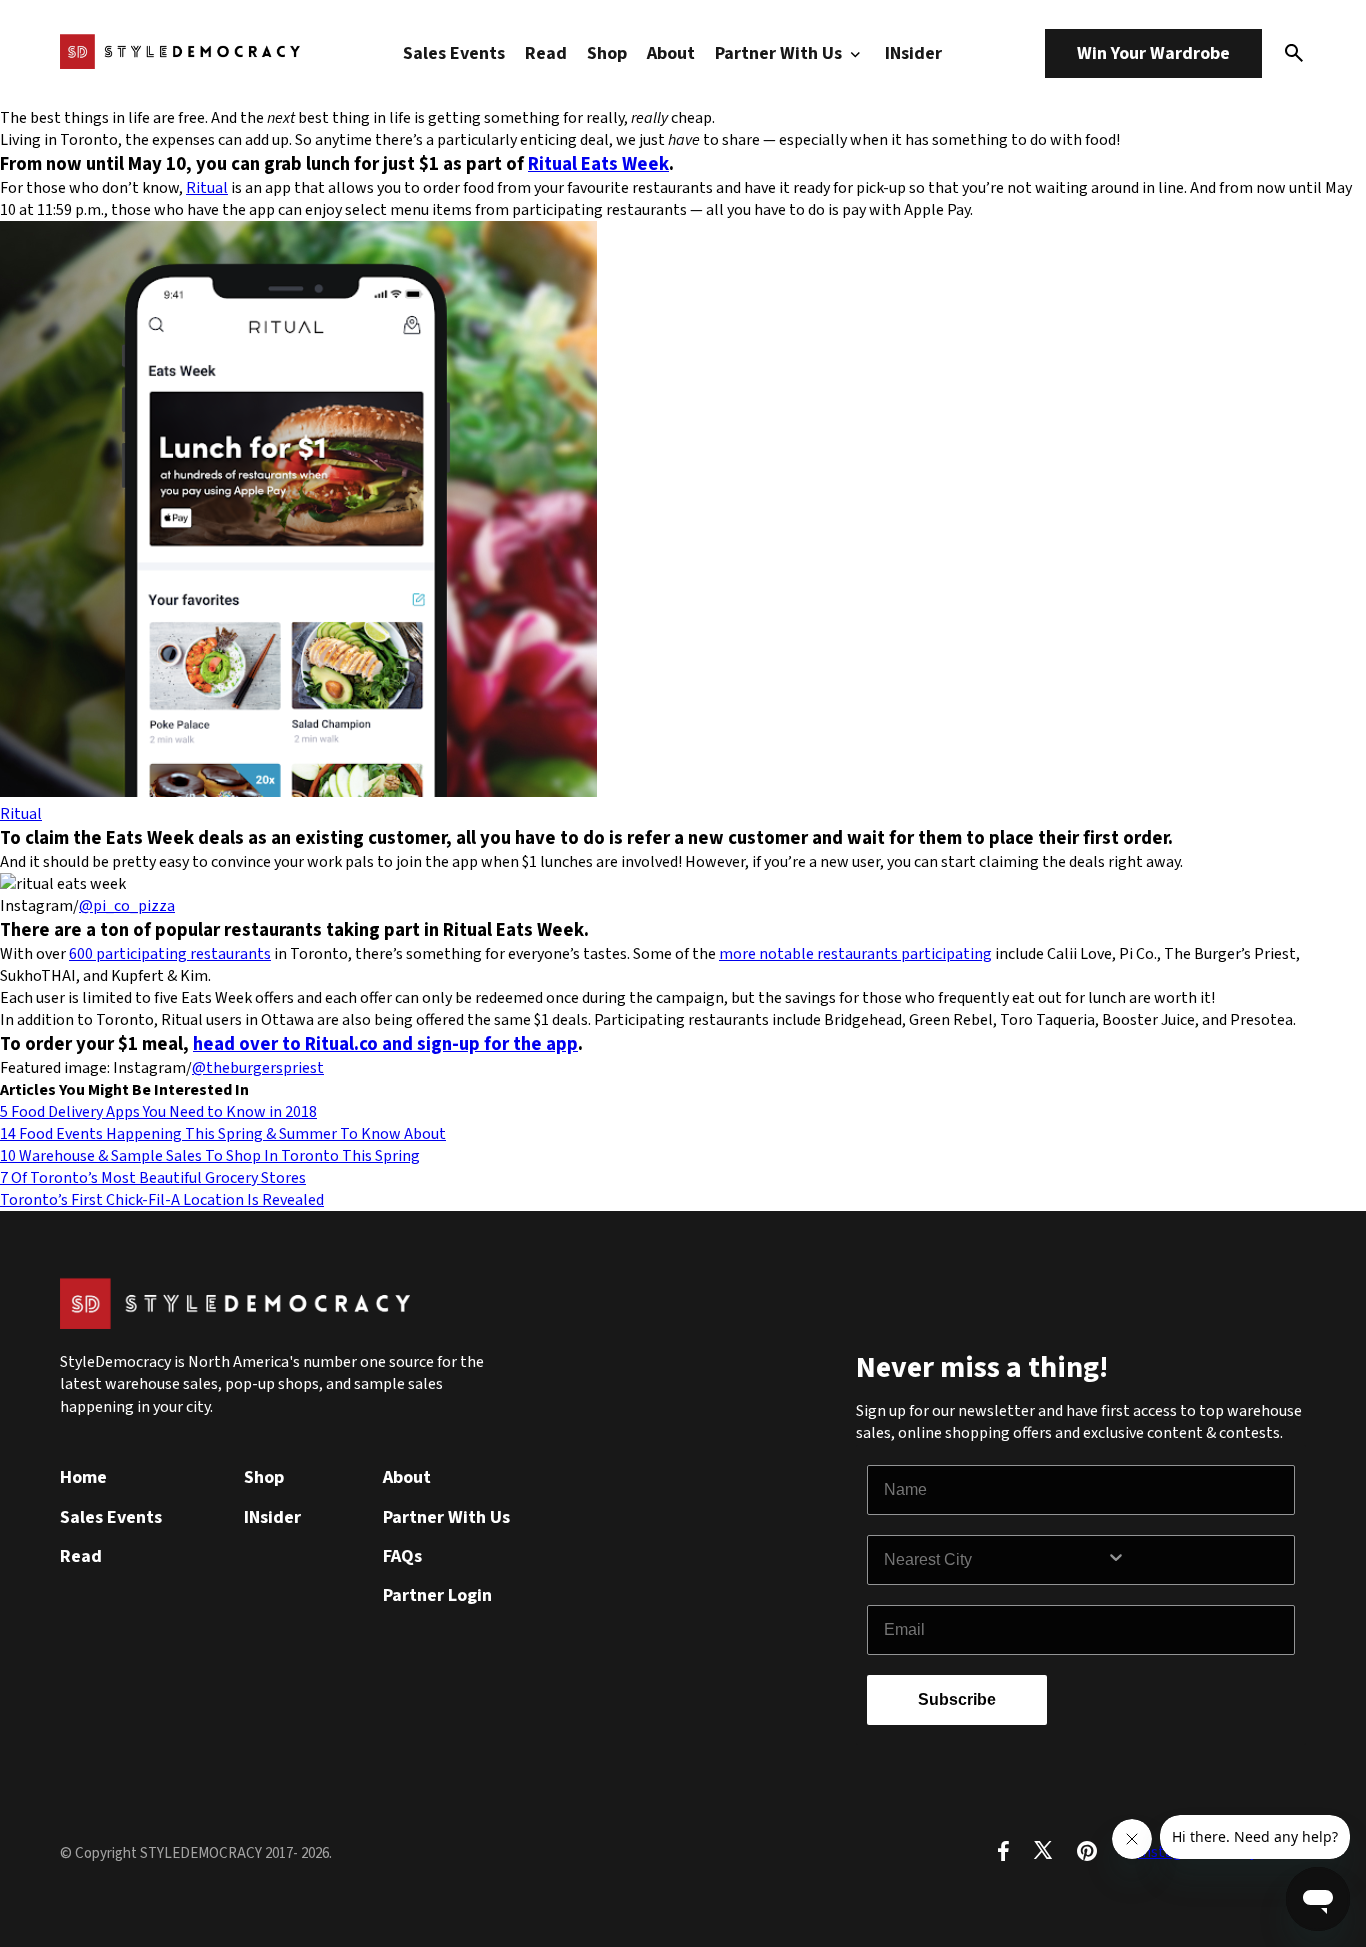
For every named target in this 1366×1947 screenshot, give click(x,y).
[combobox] (995, 1560)
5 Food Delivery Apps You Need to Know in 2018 (158, 1112)
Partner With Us (780, 53)
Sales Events (454, 53)
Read (546, 53)
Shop (607, 53)
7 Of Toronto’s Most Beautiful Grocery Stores (153, 1178)
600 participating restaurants (170, 954)
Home (83, 1477)
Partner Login (437, 1595)
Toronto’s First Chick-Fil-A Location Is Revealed (162, 1200)
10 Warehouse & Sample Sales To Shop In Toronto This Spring (210, 1156)
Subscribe (957, 1699)
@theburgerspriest (258, 1068)
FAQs (402, 1556)
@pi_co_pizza (127, 906)
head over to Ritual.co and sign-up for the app (385, 1044)
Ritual (207, 188)
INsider (913, 53)
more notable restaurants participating (855, 954)
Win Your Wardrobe (1153, 53)
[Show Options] (1196, 1560)
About (671, 53)
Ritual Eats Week (598, 164)
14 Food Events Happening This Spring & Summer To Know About (223, 1134)
